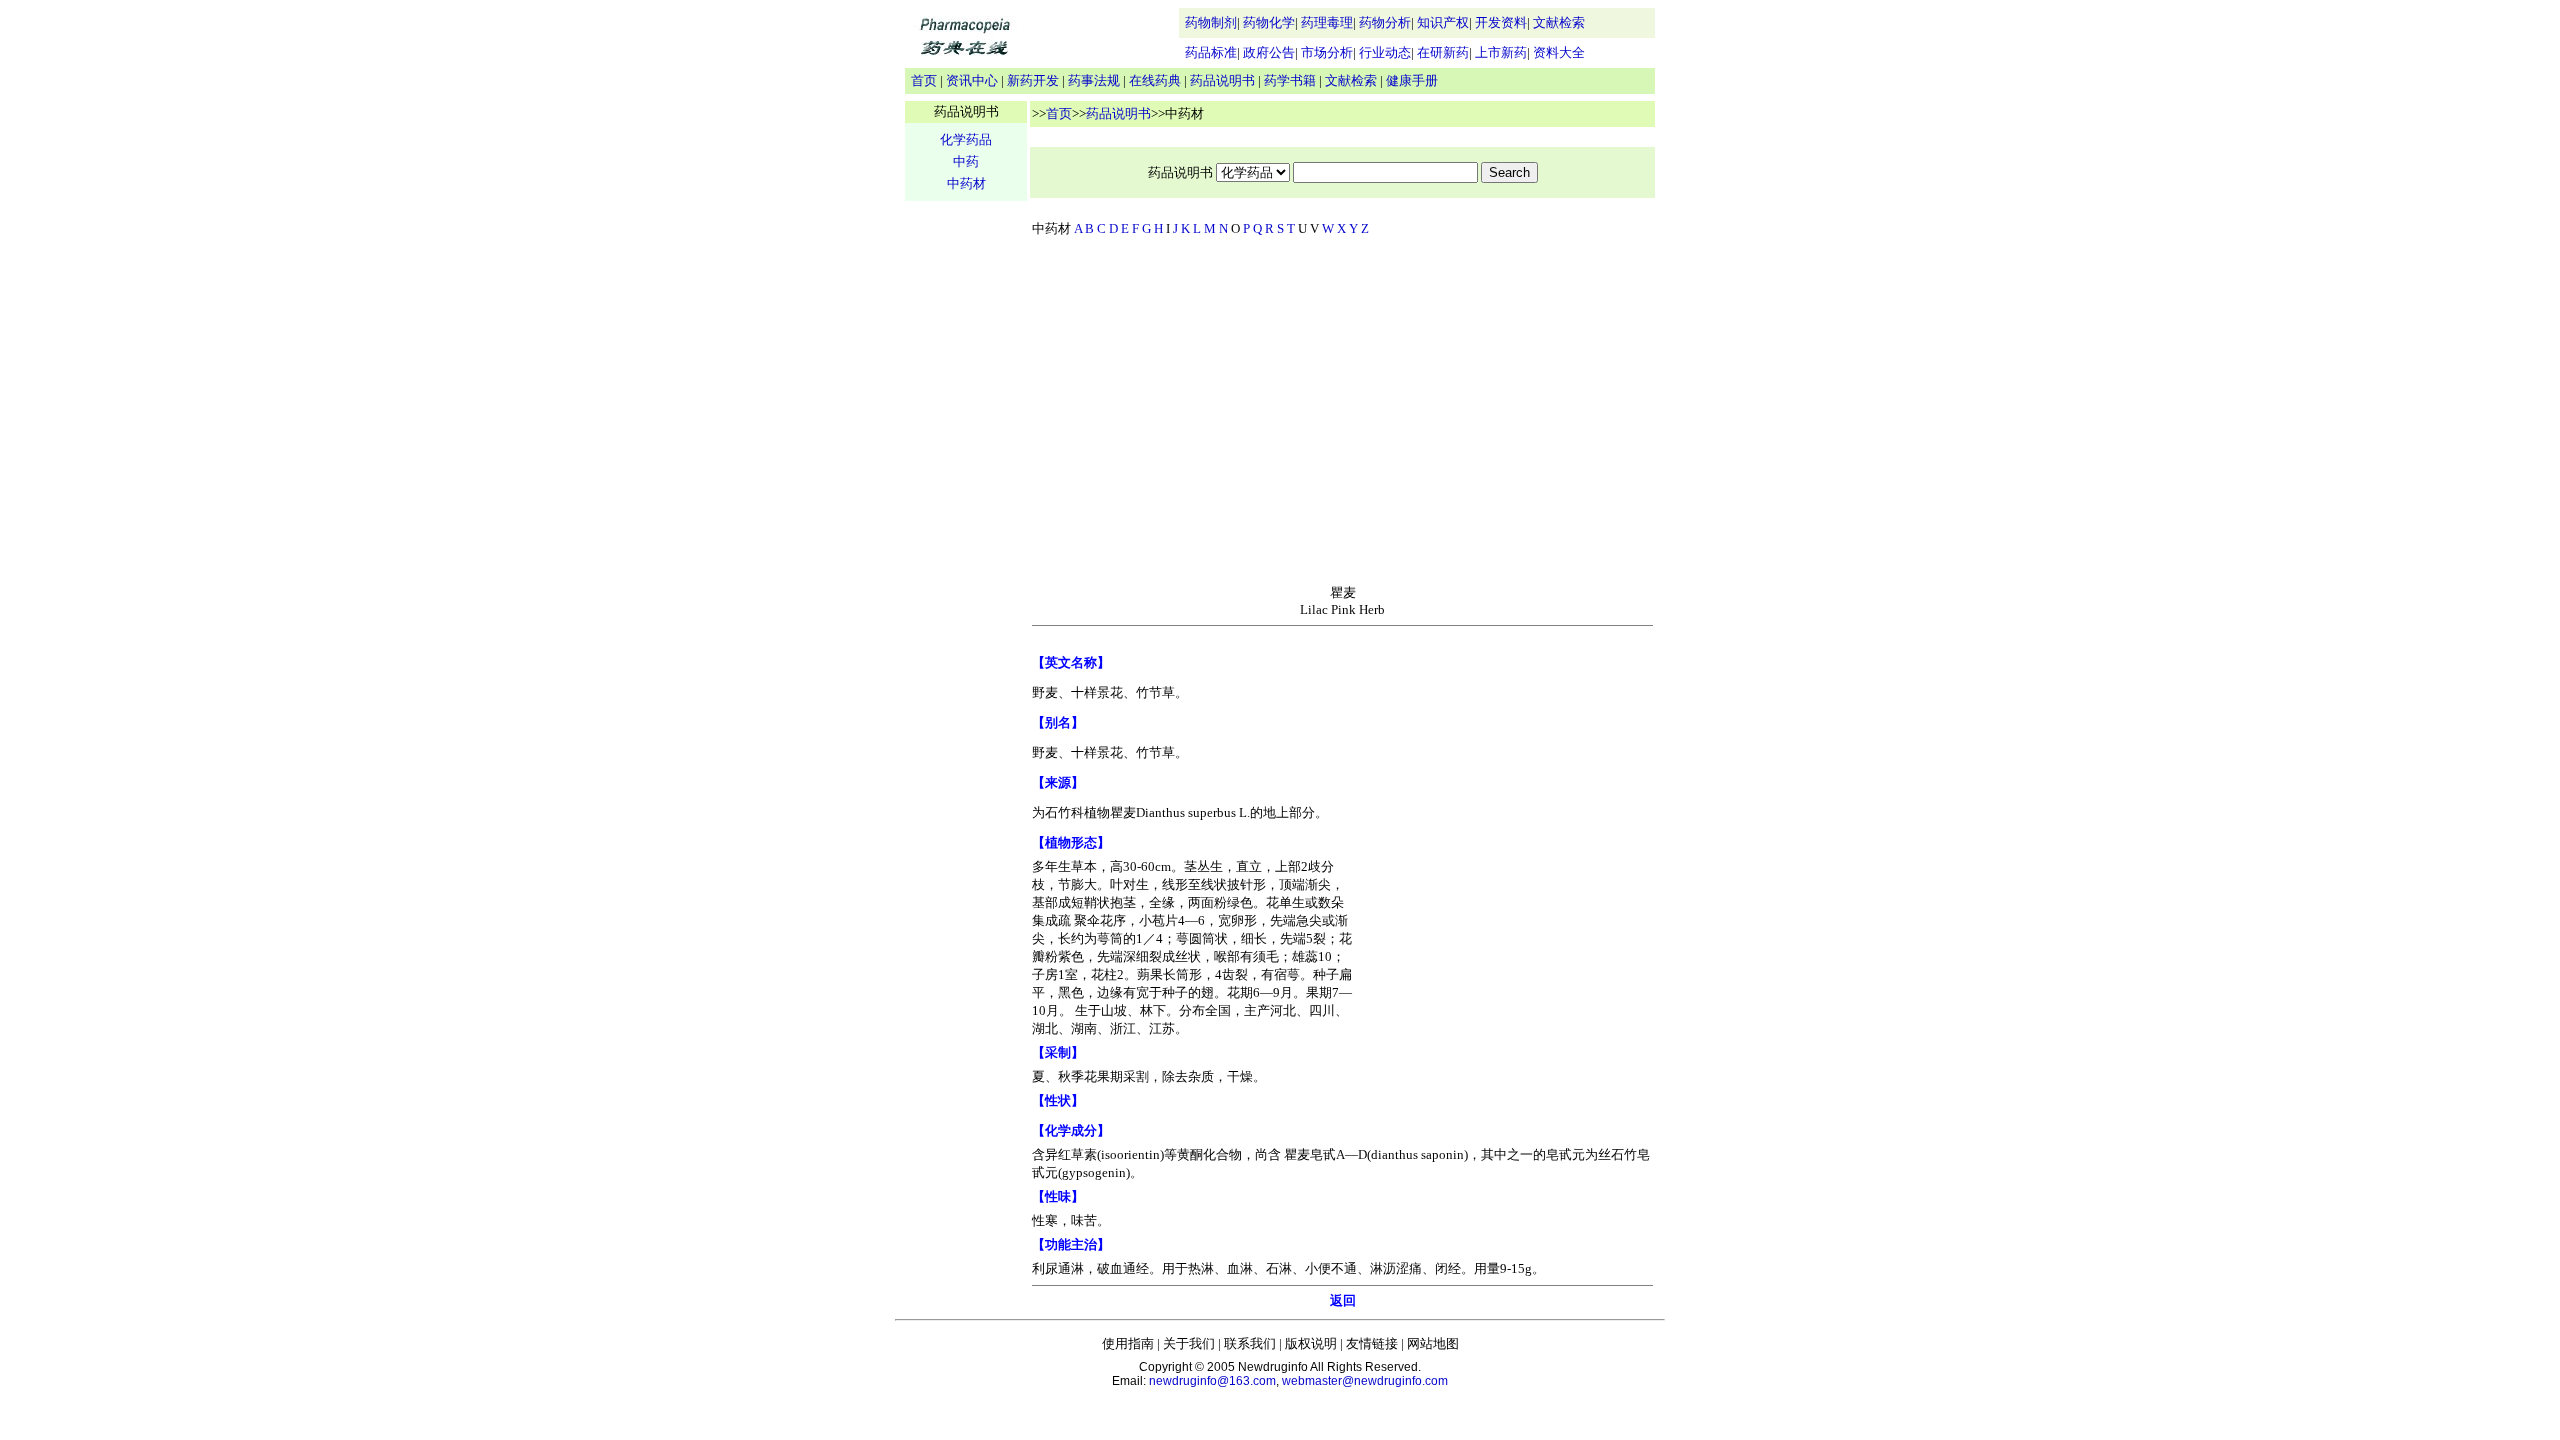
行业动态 (1385, 52)
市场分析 (1327, 52)
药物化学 (1269, 22)
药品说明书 (1222, 80)
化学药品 (966, 139)
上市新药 (1501, 52)
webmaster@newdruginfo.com (1365, 1381)
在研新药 (1443, 52)
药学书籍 (1290, 80)
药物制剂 (1211, 22)
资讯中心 (972, 80)
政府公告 (1269, 52)
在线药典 (1155, 80)
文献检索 (1559, 22)
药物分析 (1385, 22)
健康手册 (1412, 80)
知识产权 (1443, 22)
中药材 (966, 183)
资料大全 (1559, 52)
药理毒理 (1327, 22)
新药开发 (1033, 80)
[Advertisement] (1343, 415)
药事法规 (1094, 80)
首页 (924, 80)
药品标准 (1211, 52)
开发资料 (1501, 22)
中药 (966, 161)
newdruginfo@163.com (1212, 1381)
